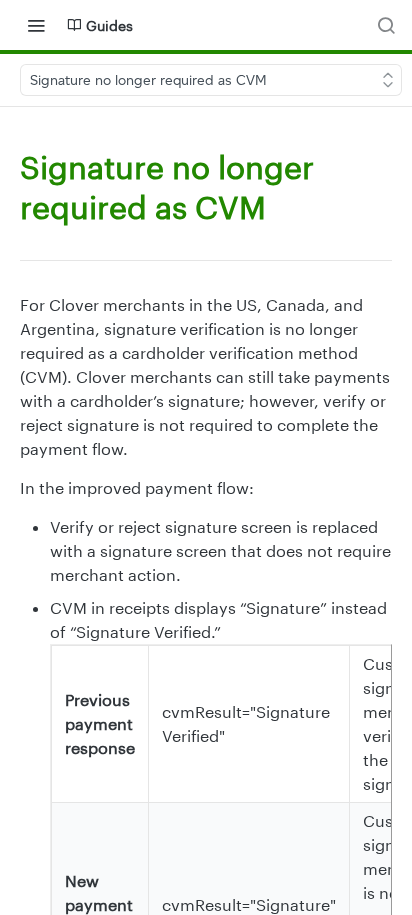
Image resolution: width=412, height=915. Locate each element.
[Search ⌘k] (386, 25)
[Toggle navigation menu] (36, 25)
